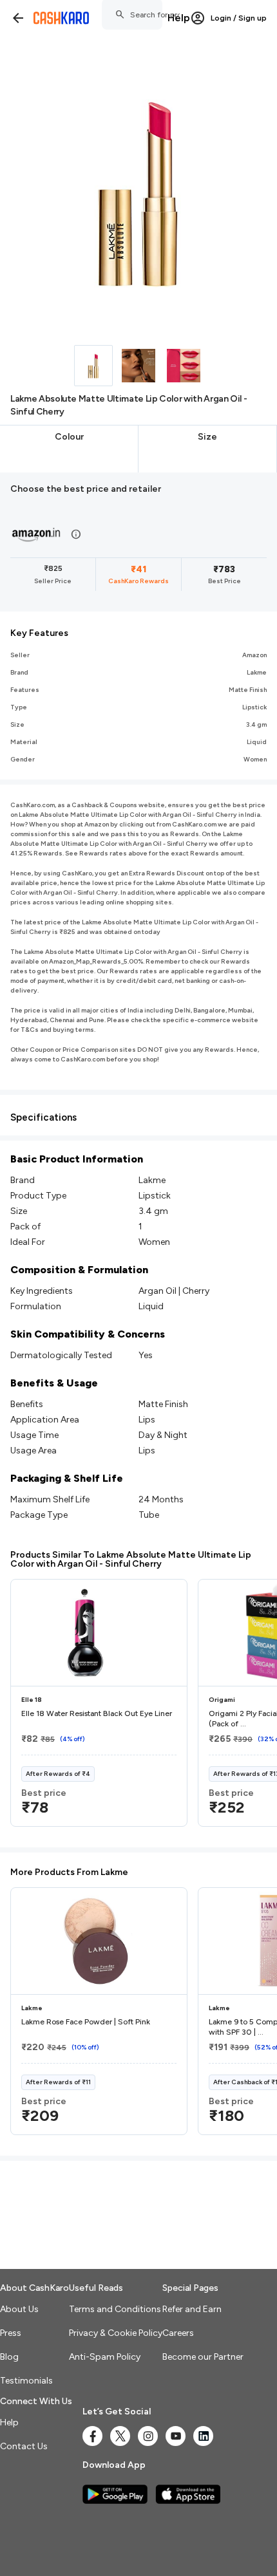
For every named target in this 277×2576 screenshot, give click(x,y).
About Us (19, 2309)
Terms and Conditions (115, 2309)
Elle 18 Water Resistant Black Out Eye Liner (97, 1713)
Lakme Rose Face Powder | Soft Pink (86, 2022)
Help (179, 18)
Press (11, 2333)
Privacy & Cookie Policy (116, 2333)
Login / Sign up (239, 18)
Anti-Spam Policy (105, 2357)
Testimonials (26, 2381)
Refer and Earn (192, 2309)
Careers (178, 2333)
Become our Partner (203, 2357)
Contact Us (24, 2446)
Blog (9, 2357)
